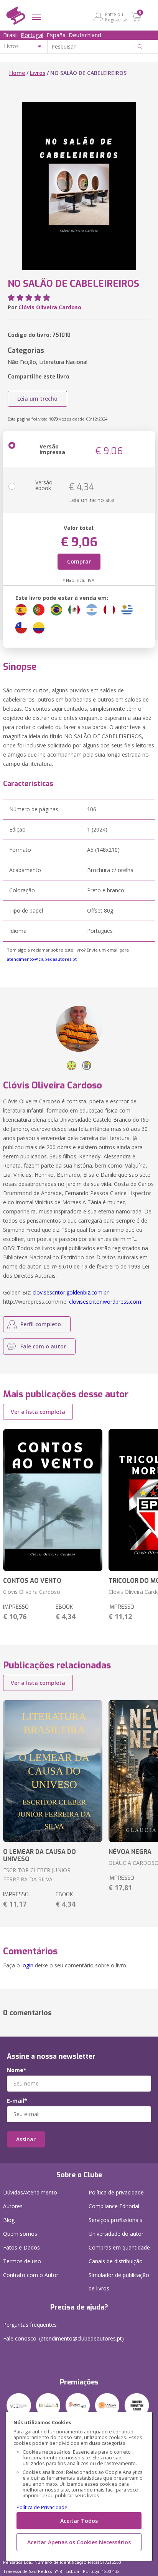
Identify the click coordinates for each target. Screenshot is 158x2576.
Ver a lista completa (38, 1412)
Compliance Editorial (114, 2206)
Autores (13, 2206)
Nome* (17, 2070)
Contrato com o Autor (31, 2275)
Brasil (10, 35)
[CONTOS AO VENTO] (53, 1500)
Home (17, 73)
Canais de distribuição (116, 2261)
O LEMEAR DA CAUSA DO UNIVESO (39, 1855)
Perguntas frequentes (30, 2325)
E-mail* (17, 2101)
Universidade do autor (116, 2234)
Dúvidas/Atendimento (30, 2192)
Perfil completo (41, 1324)
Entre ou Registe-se (116, 17)
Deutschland (85, 35)
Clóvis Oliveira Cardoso (50, 307)
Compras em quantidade (119, 2247)
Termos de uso (22, 2261)
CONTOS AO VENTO (32, 1581)
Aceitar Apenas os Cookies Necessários (79, 2542)
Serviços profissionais (115, 2220)
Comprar (79, 561)
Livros (38, 73)
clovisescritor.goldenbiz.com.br (71, 1292)
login (27, 1965)
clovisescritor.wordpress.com (105, 1302)
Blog (9, 2220)
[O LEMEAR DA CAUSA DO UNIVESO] (53, 1771)
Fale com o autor (43, 1346)
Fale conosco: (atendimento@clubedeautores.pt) (63, 2338)
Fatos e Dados (21, 2247)
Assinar (26, 2139)
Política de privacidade (116, 2192)
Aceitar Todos (79, 2521)
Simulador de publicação (119, 2282)
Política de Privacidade (42, 2507)
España (56, 35)
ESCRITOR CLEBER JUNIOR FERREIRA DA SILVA (37, 1875)
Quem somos (20, 2234)
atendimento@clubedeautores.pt (42, 959)
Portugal (32, 35)
